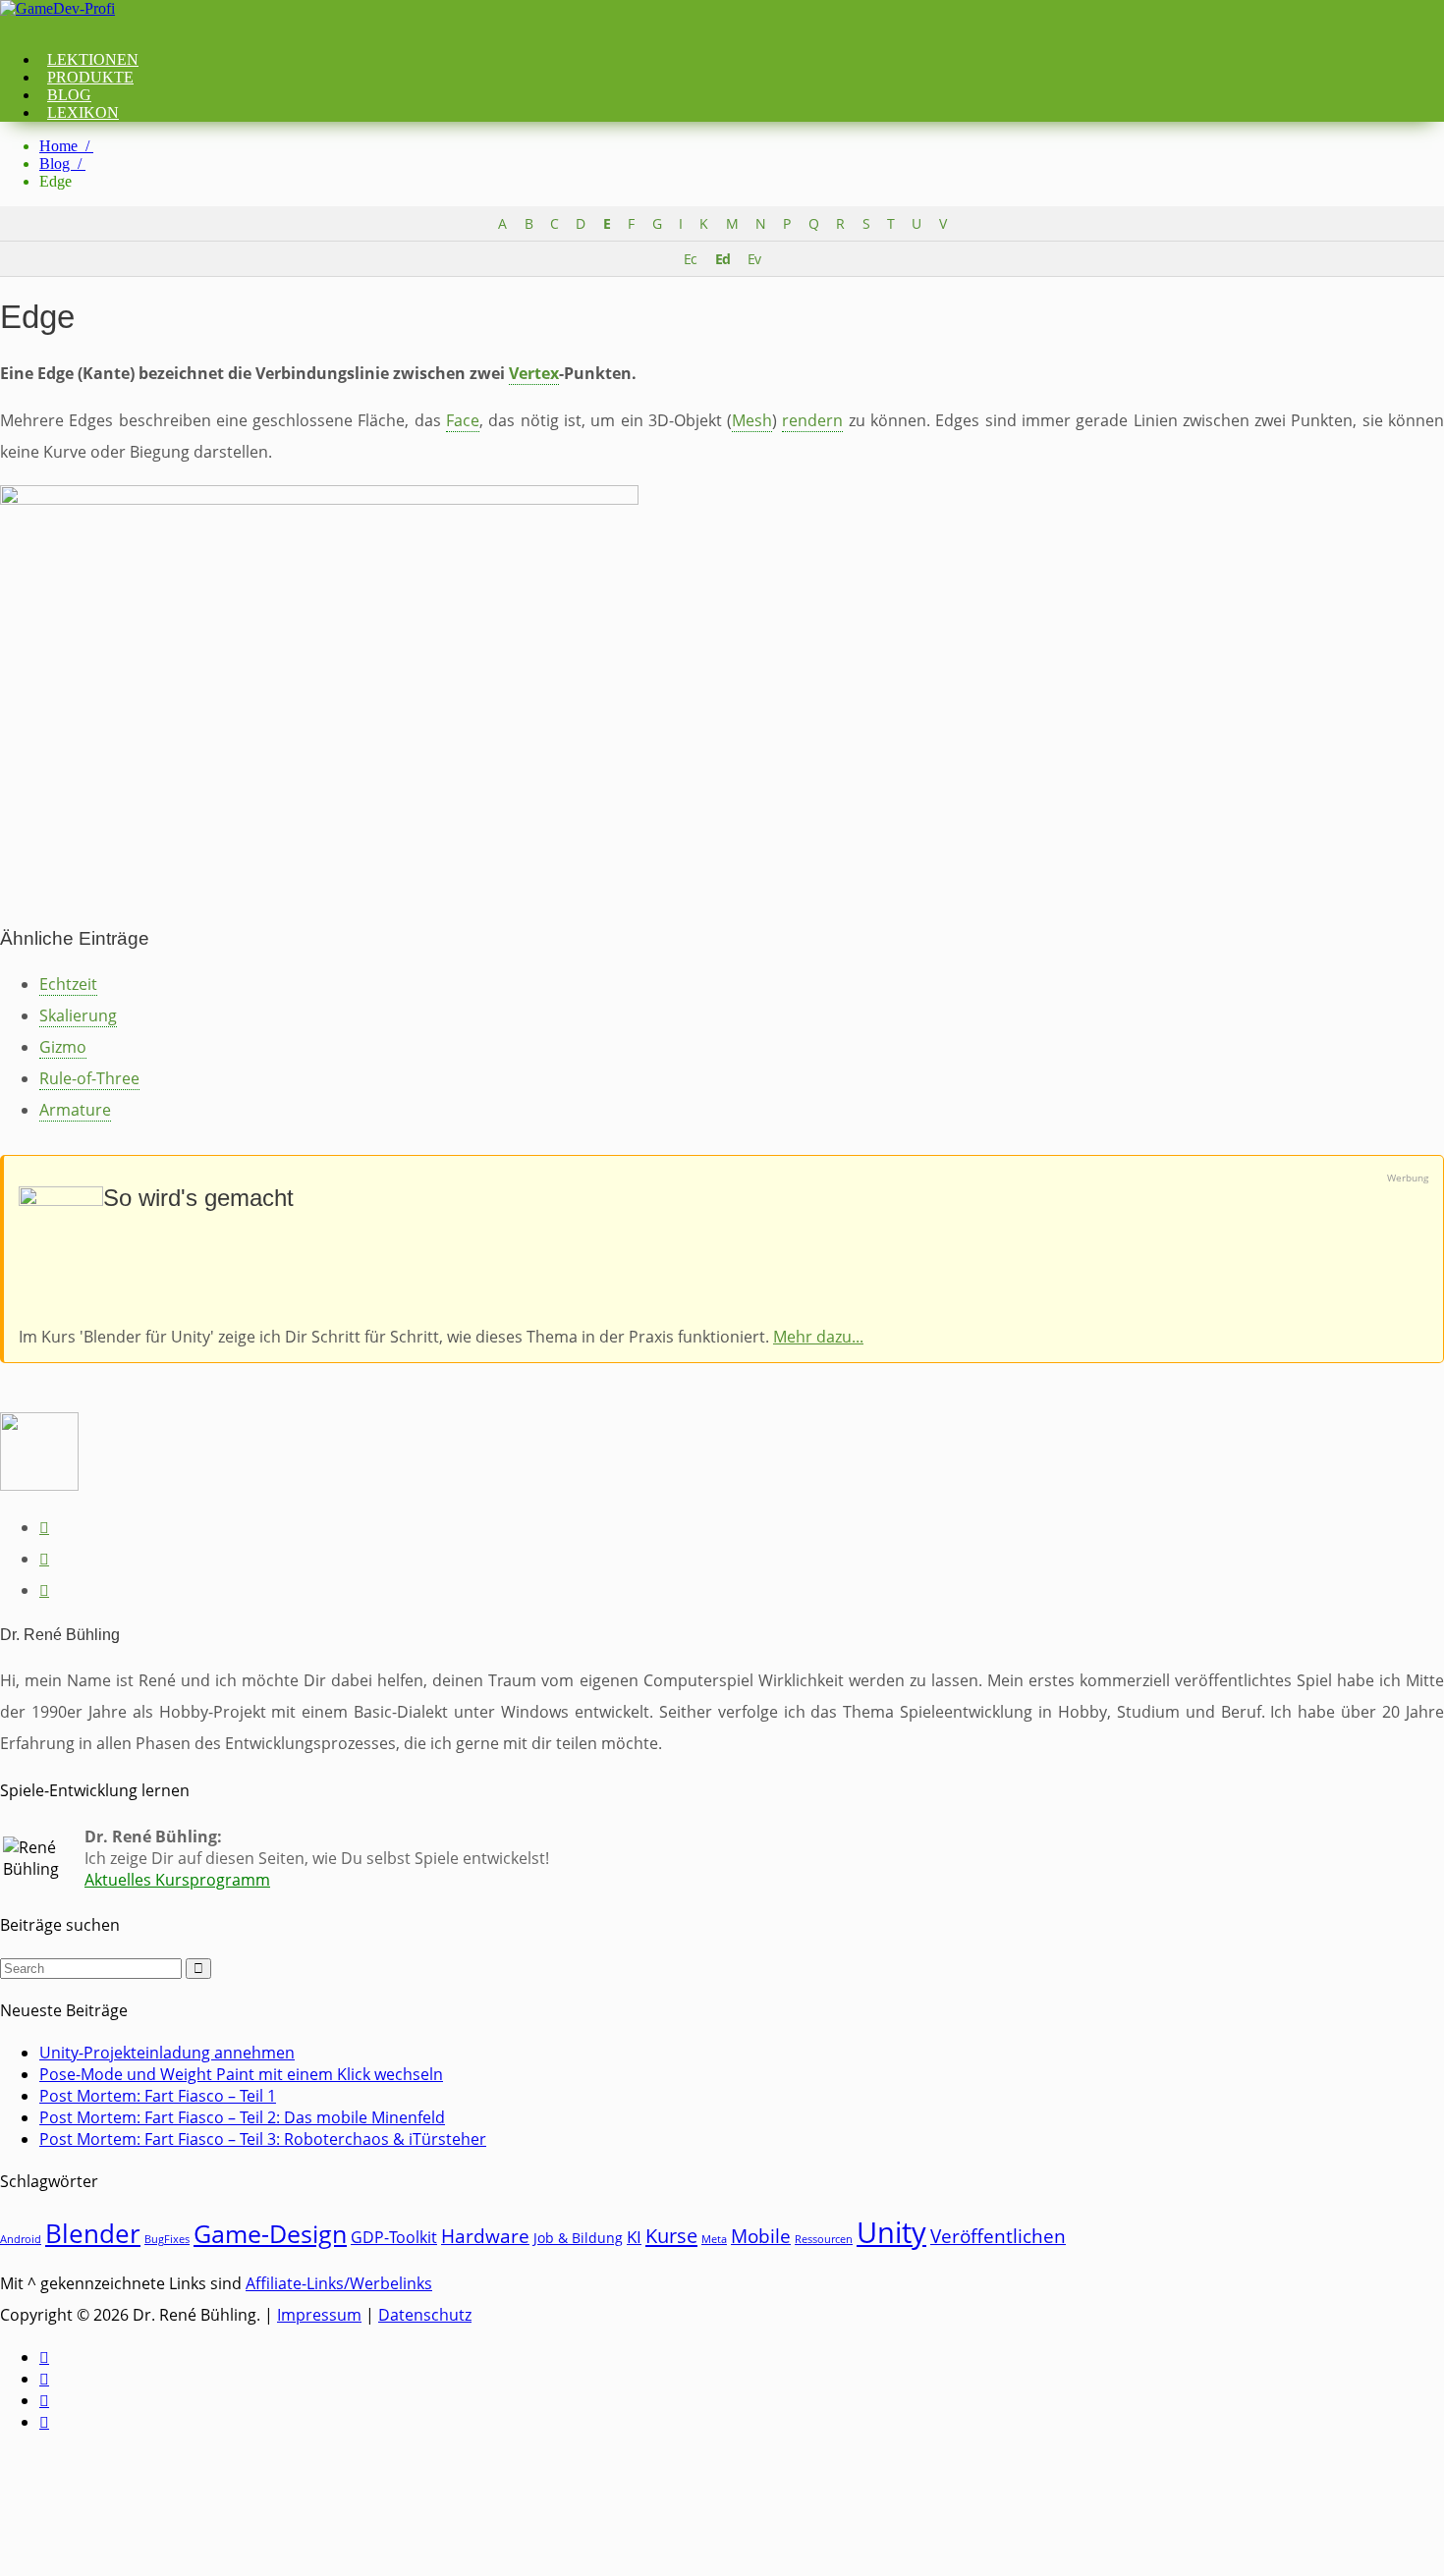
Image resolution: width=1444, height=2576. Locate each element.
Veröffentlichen (998, 2236)
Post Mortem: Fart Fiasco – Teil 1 (158, 2096)
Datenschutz (425, 2315)
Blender (93, 2233)
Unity (891, 2232)
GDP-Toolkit (394, 2237)
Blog (69, 95)
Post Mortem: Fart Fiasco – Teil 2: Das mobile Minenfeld (242, 2117)
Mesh (752, 420)
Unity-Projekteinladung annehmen (167, 2053)
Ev (754, 259)
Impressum (319, 2315)
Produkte (90, 77)
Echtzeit (68, 984)
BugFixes (167, 2239)
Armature (75, 1110)
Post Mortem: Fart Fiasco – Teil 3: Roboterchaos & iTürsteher (263, 2139)
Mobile (761, 2236)
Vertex (534, 373)
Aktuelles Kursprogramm (177, 1880)
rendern (812, 420)
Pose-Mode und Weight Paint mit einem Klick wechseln (241, 2074)
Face (463, 420)
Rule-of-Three (89, 1078)
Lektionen (93, 59)
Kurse (671, 2235)
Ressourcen (824, 2239)
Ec (690, 259)
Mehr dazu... (818, 1337)
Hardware (485, 2236)
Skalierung (78, 1015)
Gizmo (63, 1047)
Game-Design (270, 2233)
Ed (722, 259)
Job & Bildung (578, 2238)
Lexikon (83, 112)
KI (634, 2237)
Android (21, 2239)
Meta (714, 2239)
